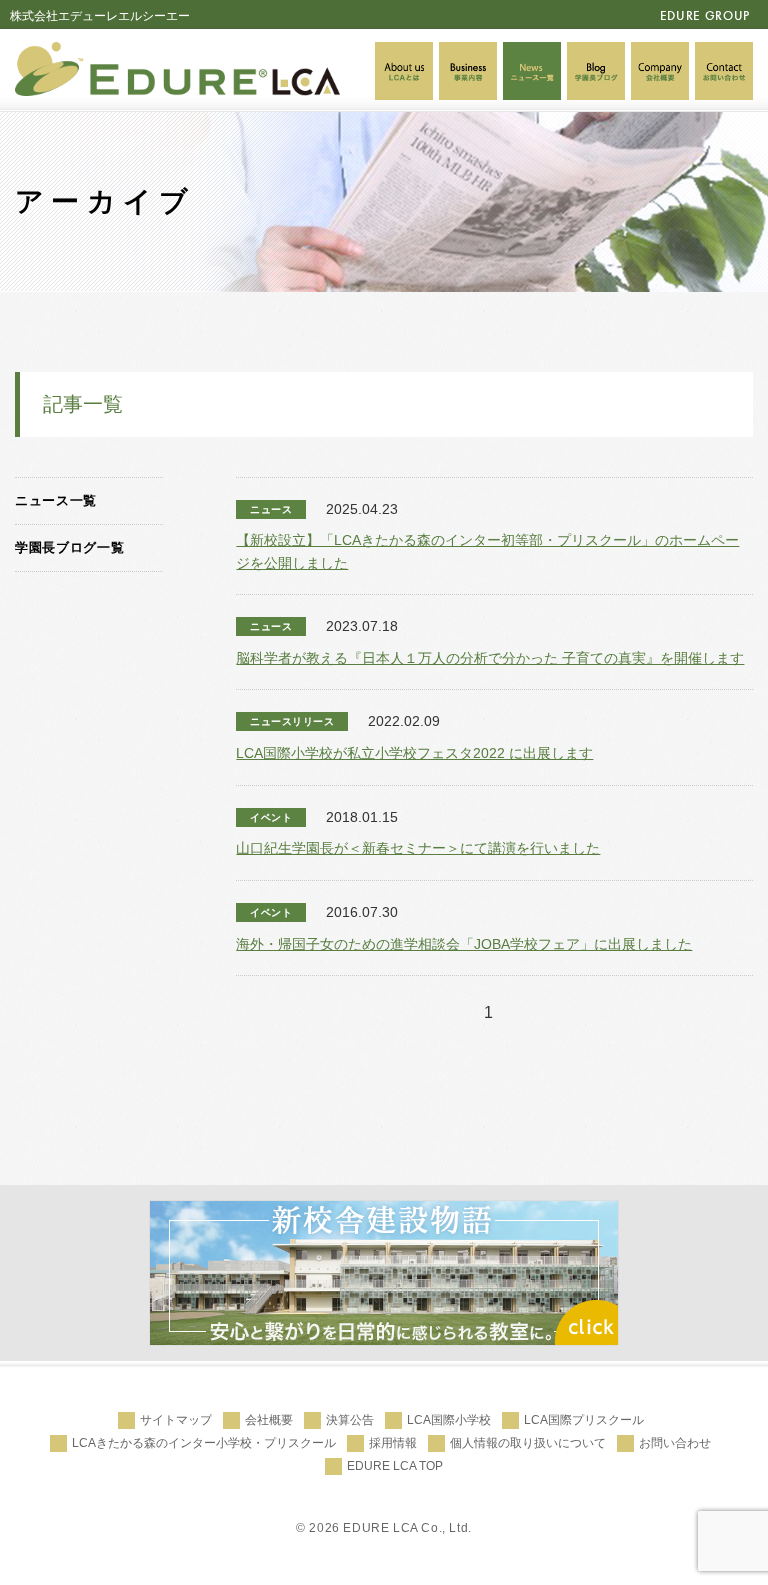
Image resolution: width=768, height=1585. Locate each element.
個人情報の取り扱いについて (528, 1443)
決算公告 (350, 1420)
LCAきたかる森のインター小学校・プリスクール (204, 1443)
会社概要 (269, 1420)
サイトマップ (176, 1420)
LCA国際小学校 (449, 1420)
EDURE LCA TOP (395, 1466)
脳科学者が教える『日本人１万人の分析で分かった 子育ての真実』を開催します (490, 658)
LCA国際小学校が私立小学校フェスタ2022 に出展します (414, 753)
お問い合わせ (675, 1443)
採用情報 (393, 1443)
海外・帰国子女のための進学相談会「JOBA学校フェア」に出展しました (464, 944)
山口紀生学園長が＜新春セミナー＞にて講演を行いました (418, 848)
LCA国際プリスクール (584, 1420)
